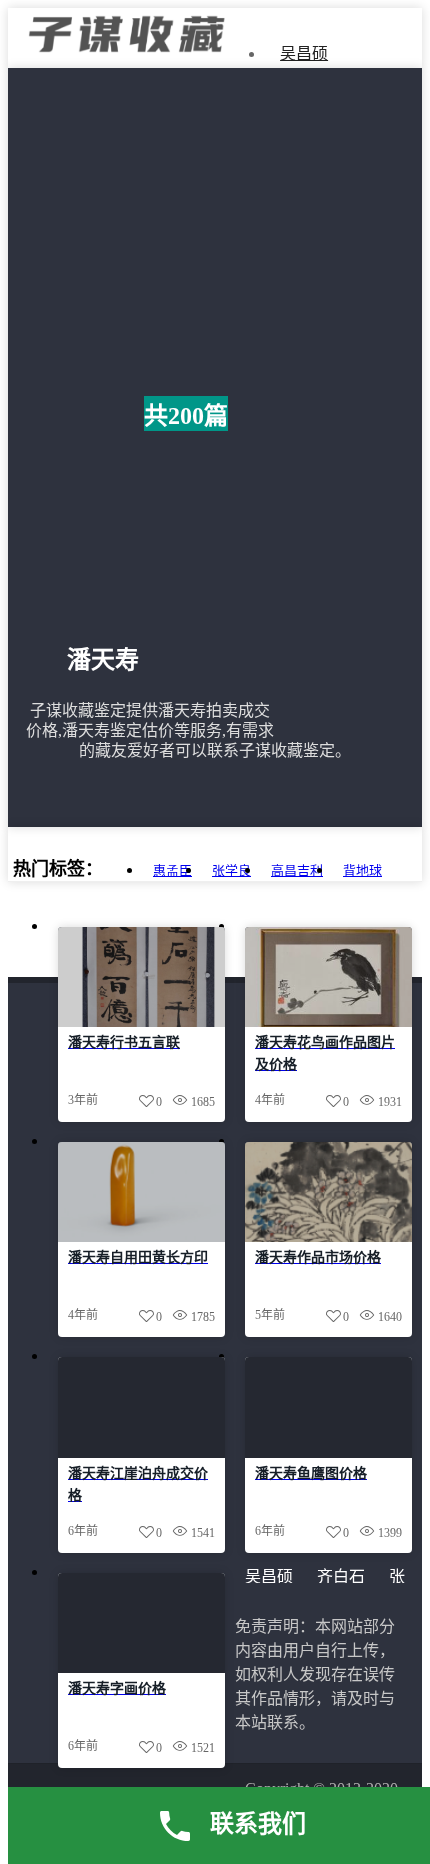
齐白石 (341, 1576)
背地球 (362, 870)
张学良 (231, 870)
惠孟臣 (172, 870)
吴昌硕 (304, 53)
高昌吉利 (297, 870)
